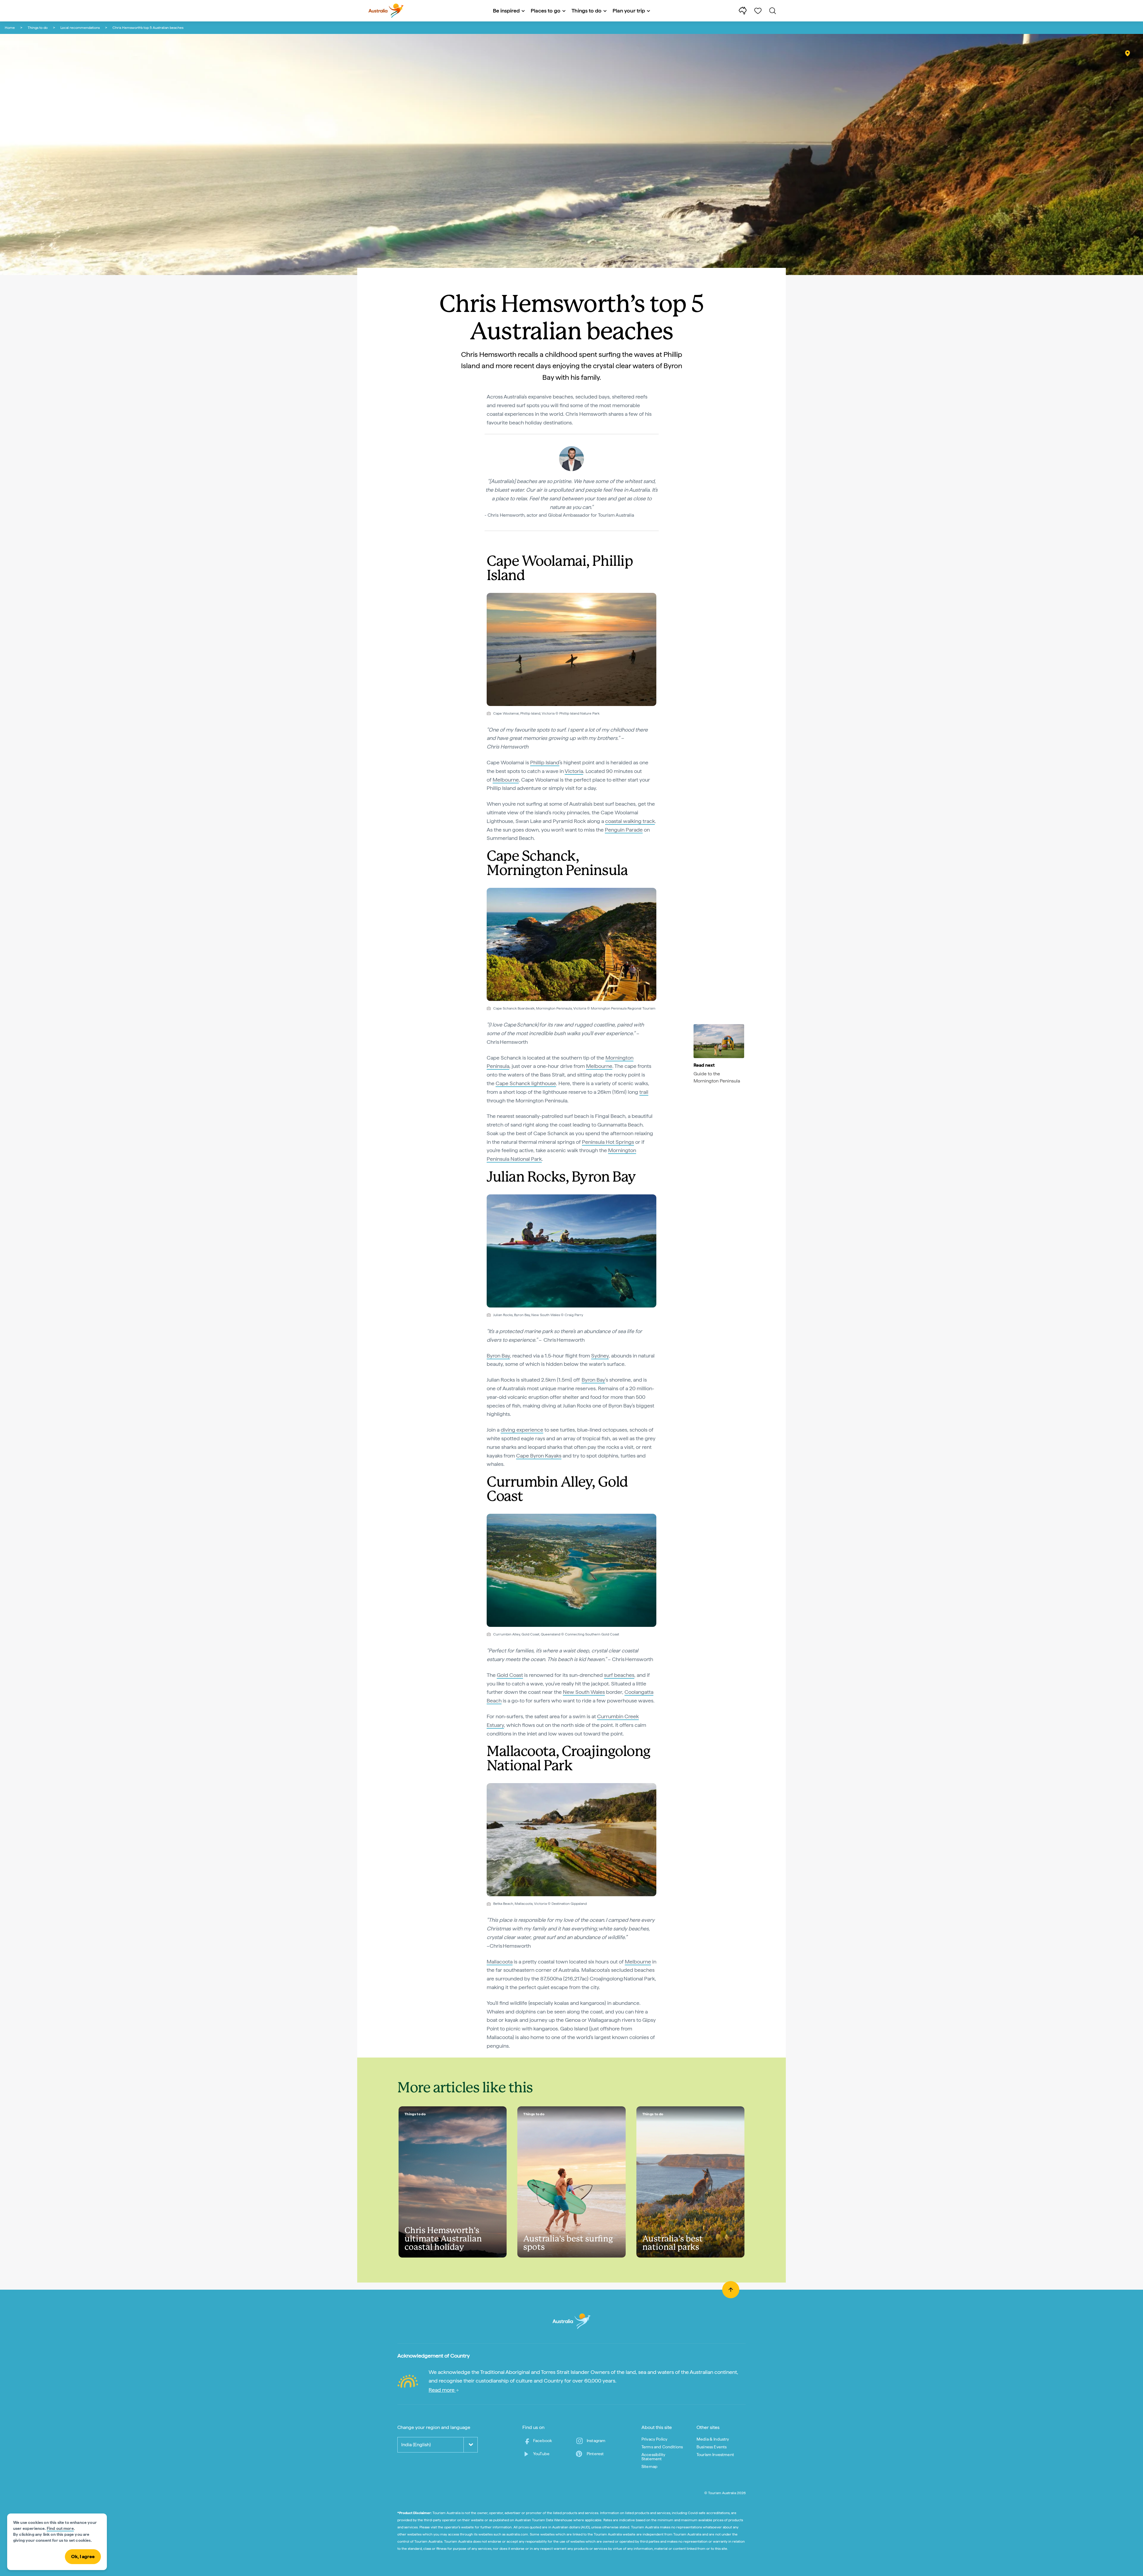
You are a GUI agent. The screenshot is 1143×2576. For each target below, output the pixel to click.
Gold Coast (510, 1675)
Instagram (596, 2441)
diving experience (522, 1430)
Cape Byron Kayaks (539, 1456)
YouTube (541, 2454)
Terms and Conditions (662, 2447)
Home (10, 28)
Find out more (60, 2528)
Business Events (712, 2447)
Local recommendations (80, 28)
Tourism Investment (715, 2455)
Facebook (542, 2441)
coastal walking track (630, 821)
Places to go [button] (546, 11)
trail (644, 1092)
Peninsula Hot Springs (608, 1142)
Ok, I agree (83, 2557)
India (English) (416, 2445)
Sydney (600, 1356)
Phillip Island (545, 762)
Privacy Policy (654, 2439)
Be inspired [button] (506, 11)
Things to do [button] (587, 11)
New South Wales (584, 1692)
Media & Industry (713, 2439)
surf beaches (619, 1675)
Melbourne (506, 780)
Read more (442, 2390)
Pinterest (595, 2454)
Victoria (574, 771)
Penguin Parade (624, 830)
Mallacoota (500, 1962)
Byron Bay (498, 1356)
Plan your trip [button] (629, 11)
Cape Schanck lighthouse (526, 1083)
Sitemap (649, 2466)
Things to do (38, 28)
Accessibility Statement (653, 2457)
